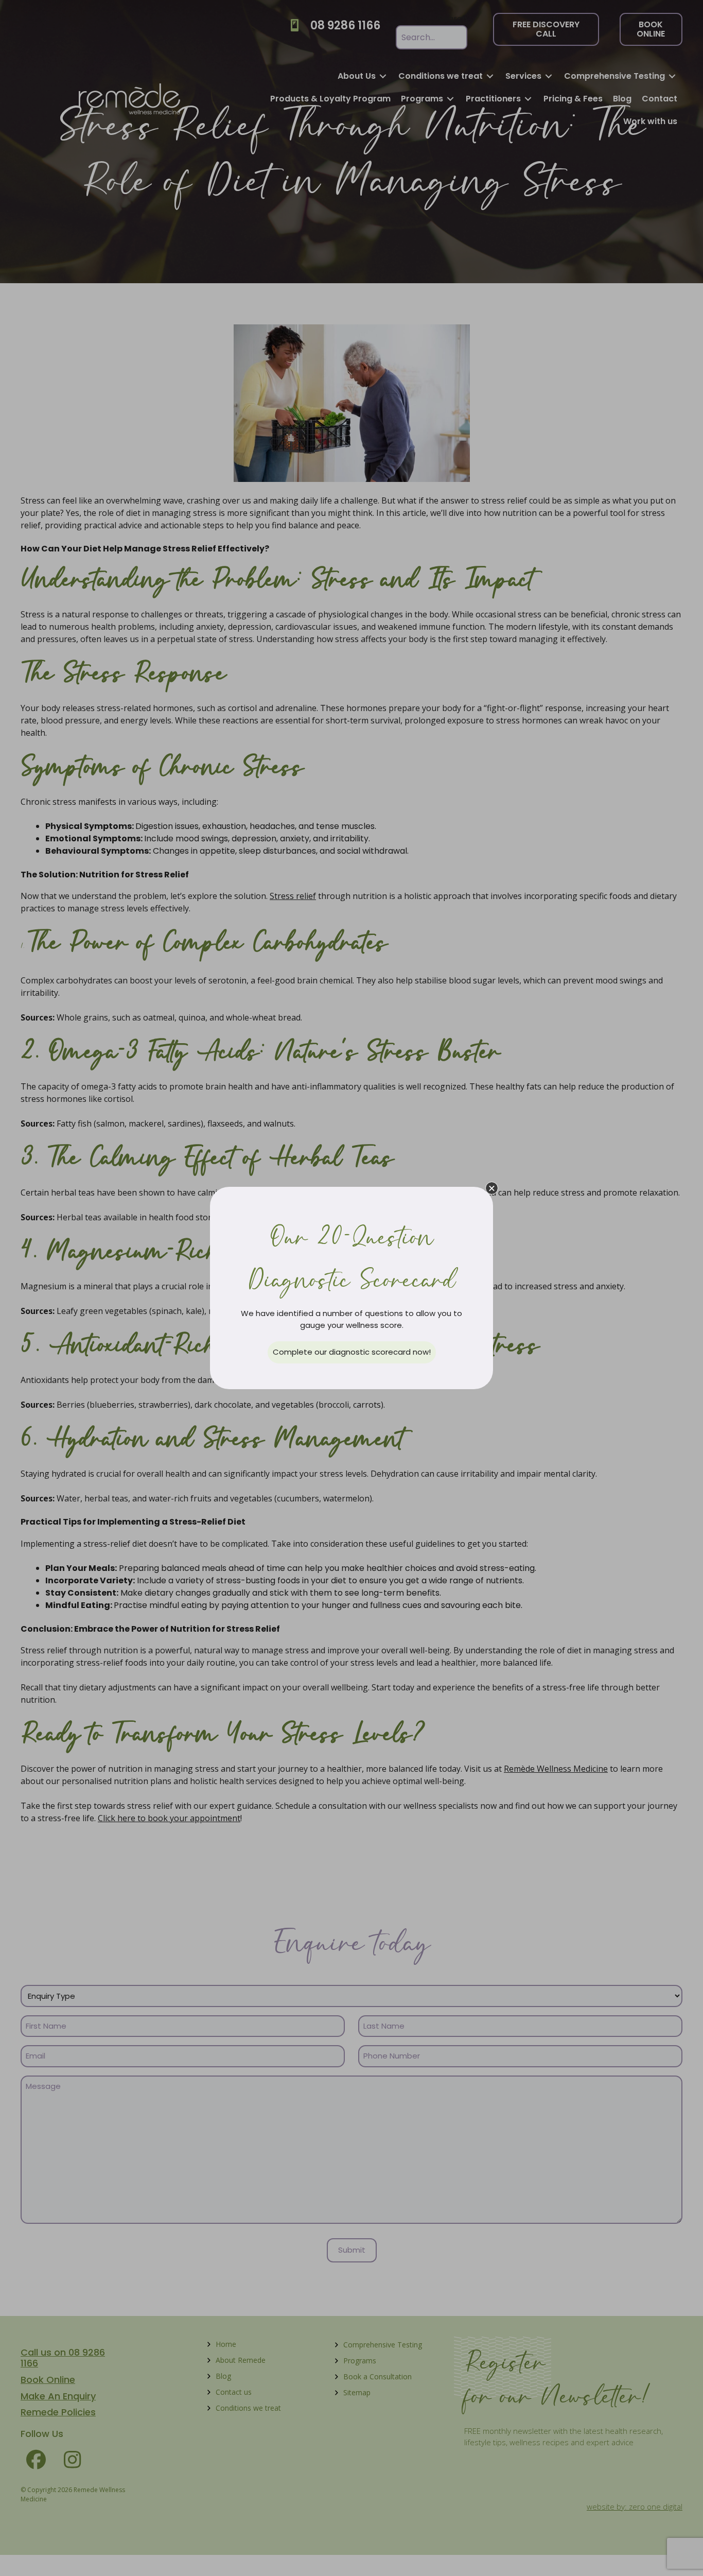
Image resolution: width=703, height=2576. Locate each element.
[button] (492, 1188)
